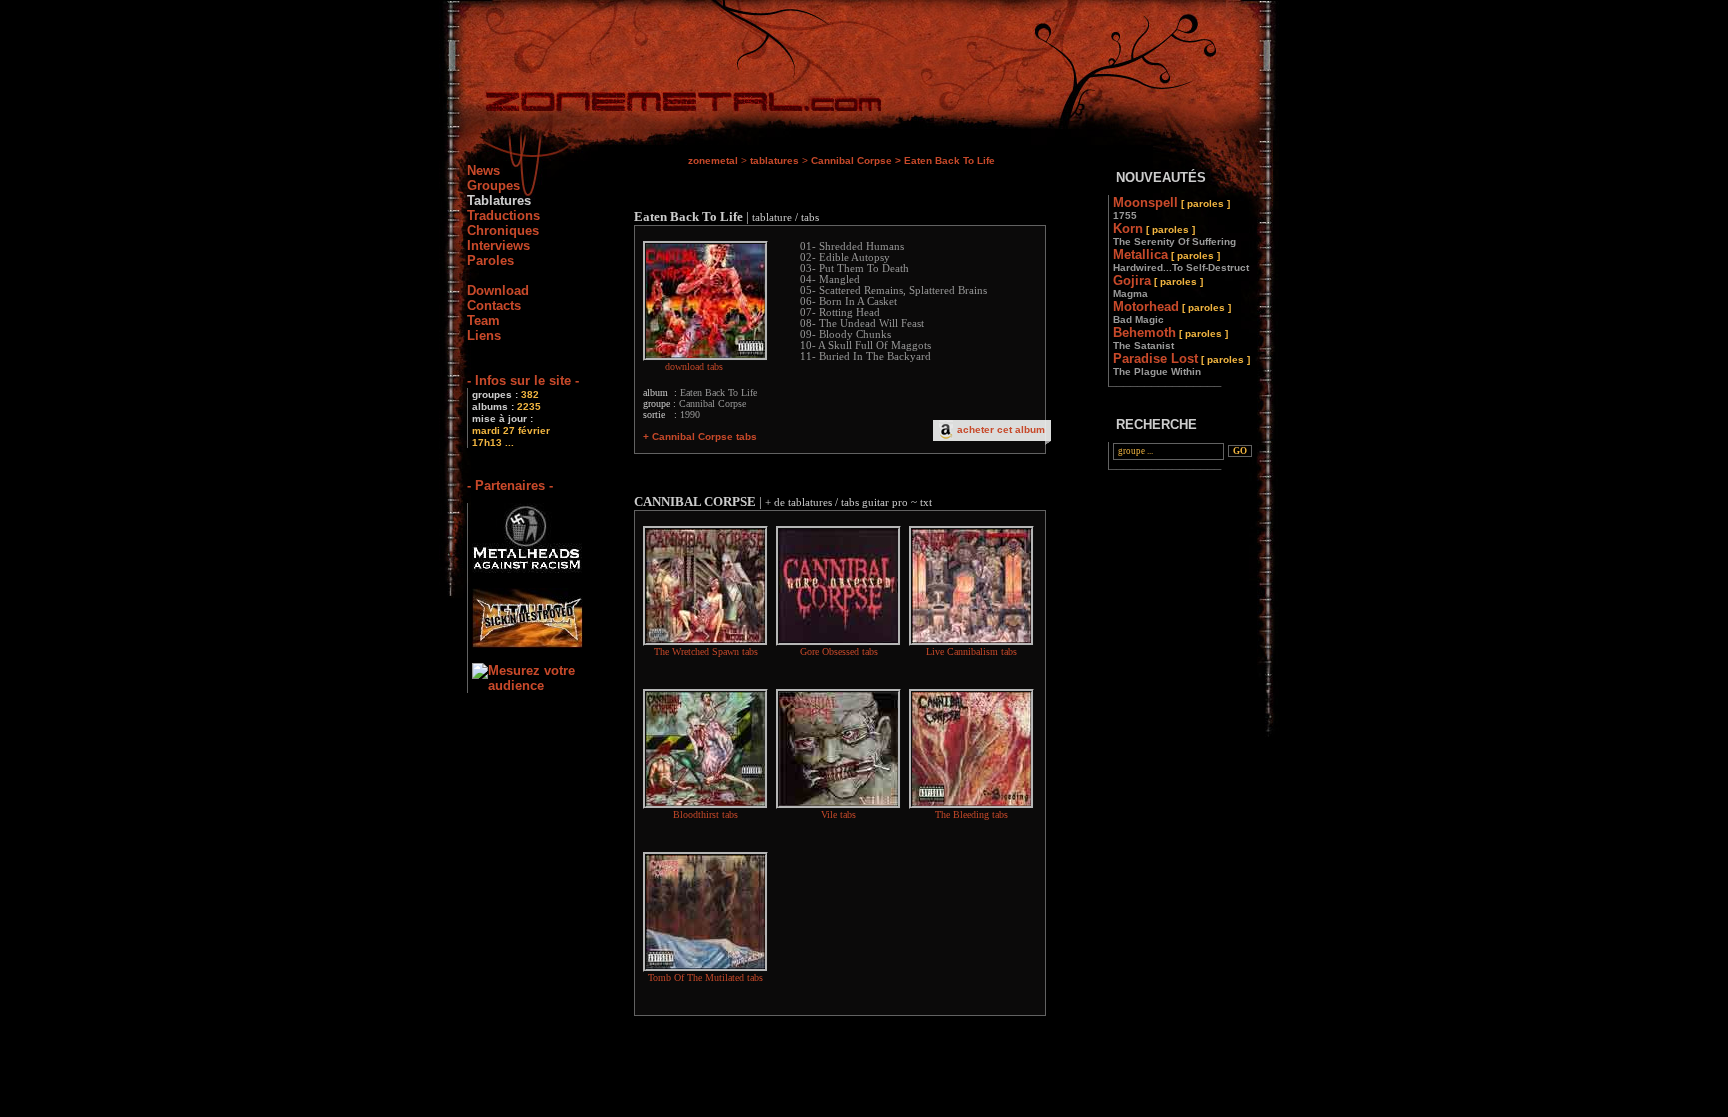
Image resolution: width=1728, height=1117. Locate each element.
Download (498, 290)
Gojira (1158, 286)
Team (483, 320)
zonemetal (713, 160)
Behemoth (1170, 338)
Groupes (493, 185)
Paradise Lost (1181, 364)
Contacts (494, 305)
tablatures (774, 160)
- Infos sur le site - (523, 380)
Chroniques (503, 230)
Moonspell (1171, 208)
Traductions (503, 215)
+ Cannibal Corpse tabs (700, 436)
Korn (1174, 234)
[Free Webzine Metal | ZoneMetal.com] (663, 105)
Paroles (490, 260)
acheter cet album (1001, 429)
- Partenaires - (510, 485)
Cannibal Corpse (851, 160)
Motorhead (1172, 312)
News (483, 170)
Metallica (1181, 260)
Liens (484, 335)
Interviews (498, 245)
